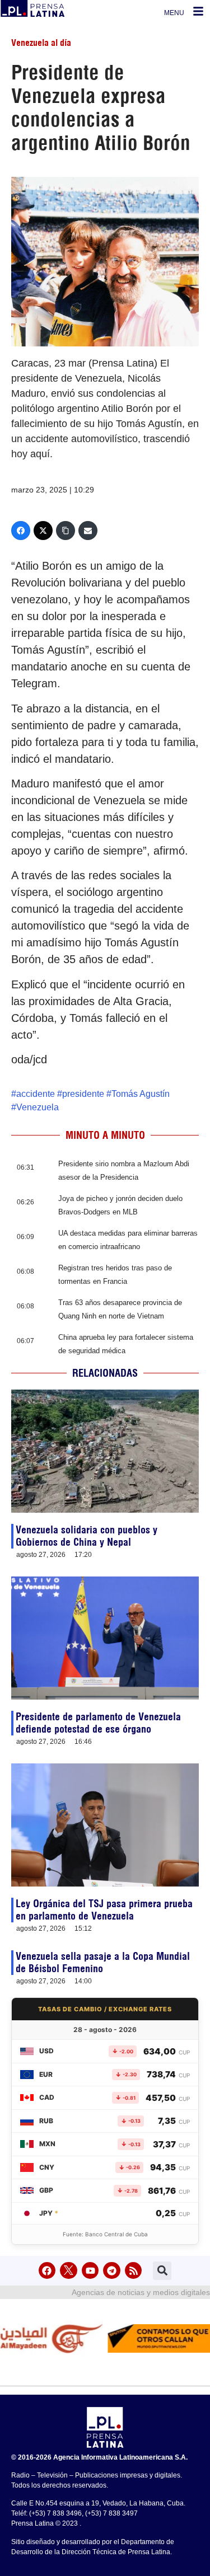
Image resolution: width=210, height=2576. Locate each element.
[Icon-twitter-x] (69, 2271)
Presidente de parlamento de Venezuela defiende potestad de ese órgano (98, 1723)
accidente (36, 1094)
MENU (174, 13)
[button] (162, 2271)
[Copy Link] (66, 531)
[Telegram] (112, 2271)
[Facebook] (21, 531)
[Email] (88, 531)
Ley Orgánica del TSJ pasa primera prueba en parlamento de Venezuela (104, 1910)
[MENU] (198, 11)
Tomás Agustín (141, 1094)
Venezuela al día (41, 43)
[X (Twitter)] (43, 531)
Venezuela (38, 1107)
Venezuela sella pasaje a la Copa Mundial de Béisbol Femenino (103, 1962)
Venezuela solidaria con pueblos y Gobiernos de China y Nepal (87, 1536)
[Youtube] (90, 2271)
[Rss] (134, 2271)
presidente (83, 1094)
